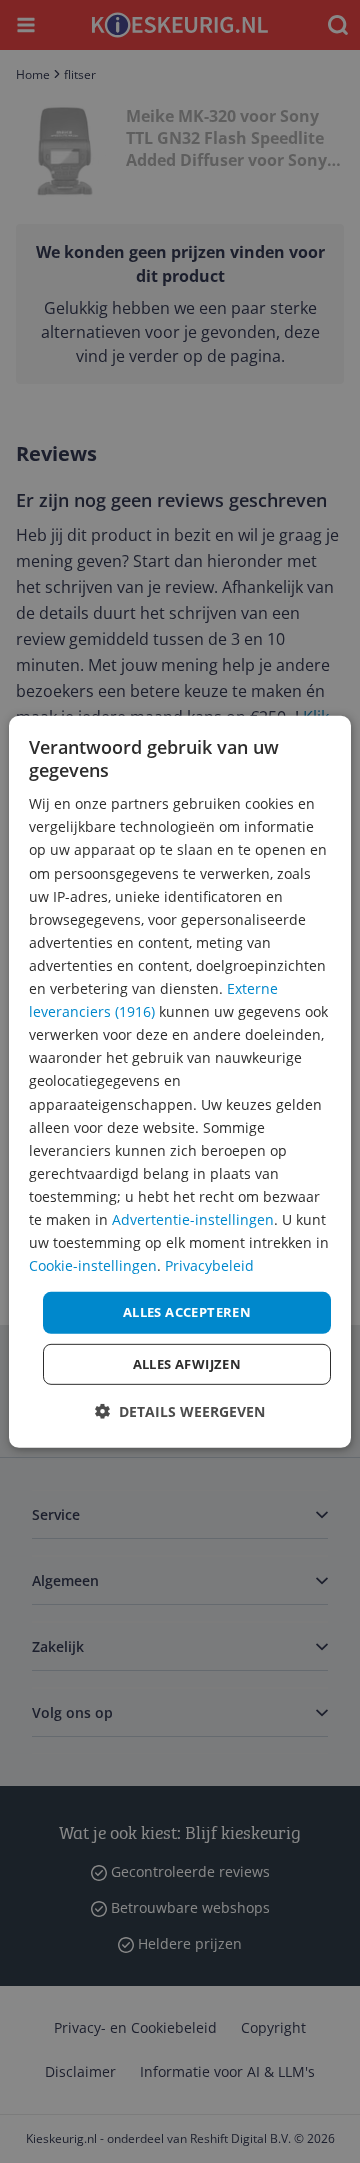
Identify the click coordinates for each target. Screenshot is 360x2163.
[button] (180, 1411)
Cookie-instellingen (93, 1265)
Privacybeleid (209, 1265)
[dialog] (180, 1081)
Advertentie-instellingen (193, 1219)
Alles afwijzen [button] (187, 1364)
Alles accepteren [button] (187, 1312)
